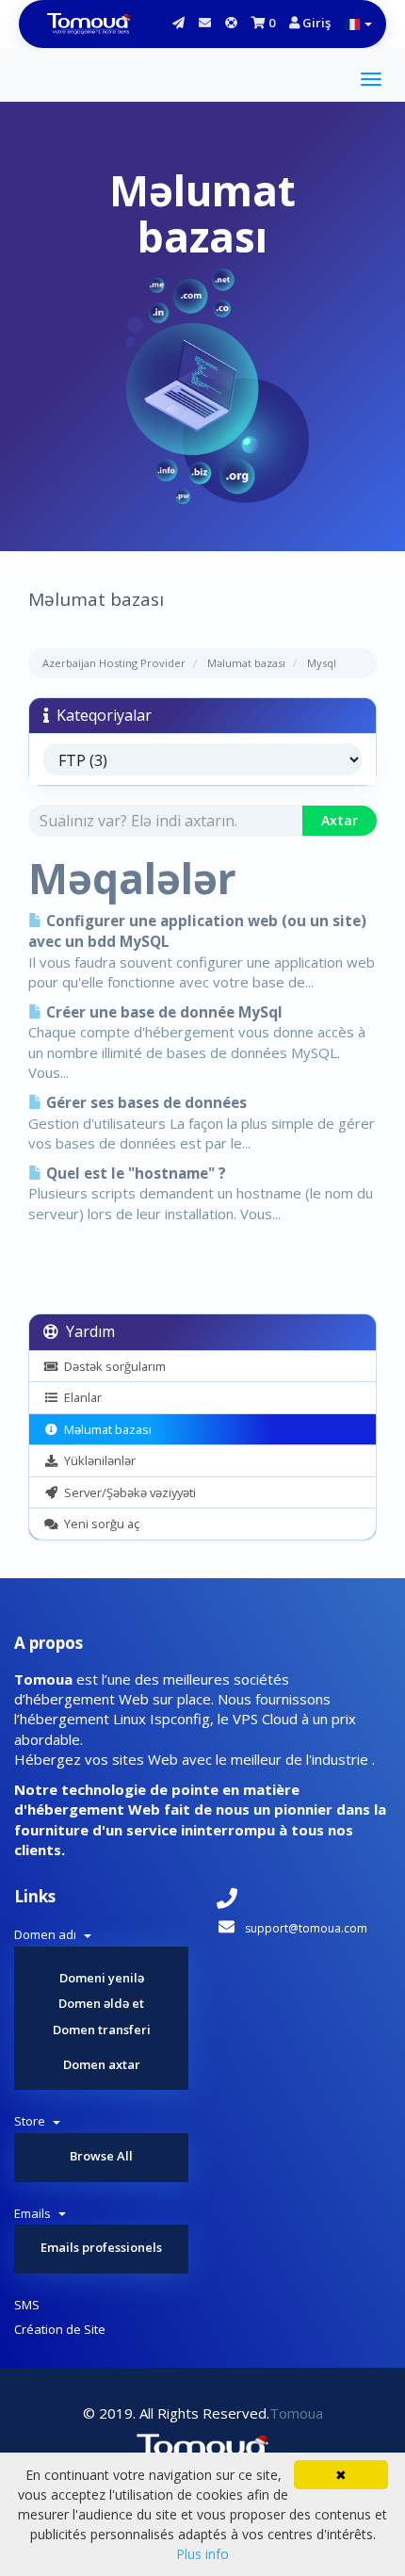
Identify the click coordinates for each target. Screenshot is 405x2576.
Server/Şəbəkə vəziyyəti (127, 1492)
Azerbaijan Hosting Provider (114, 663)
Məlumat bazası (246, 663)
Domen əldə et (101, 2003)
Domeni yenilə (102, 1978)
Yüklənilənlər (97, 1460)
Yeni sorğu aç (99, 1524)
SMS (27, 2305)
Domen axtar (102, 2064)
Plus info (202, 2554)
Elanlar (80, 1397)
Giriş (315, 23)
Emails (35, 2213)
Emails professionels (101, 2247)
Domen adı (48, 1934)
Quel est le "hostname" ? (134, 1174)
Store (32, 2121)
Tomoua (296, 2413)
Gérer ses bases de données (145, 1103)
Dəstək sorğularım (112, 1366)
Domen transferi (102, 2030)
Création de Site (60, 2329)
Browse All (101, 2156)
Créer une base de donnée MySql (162, 1012)
